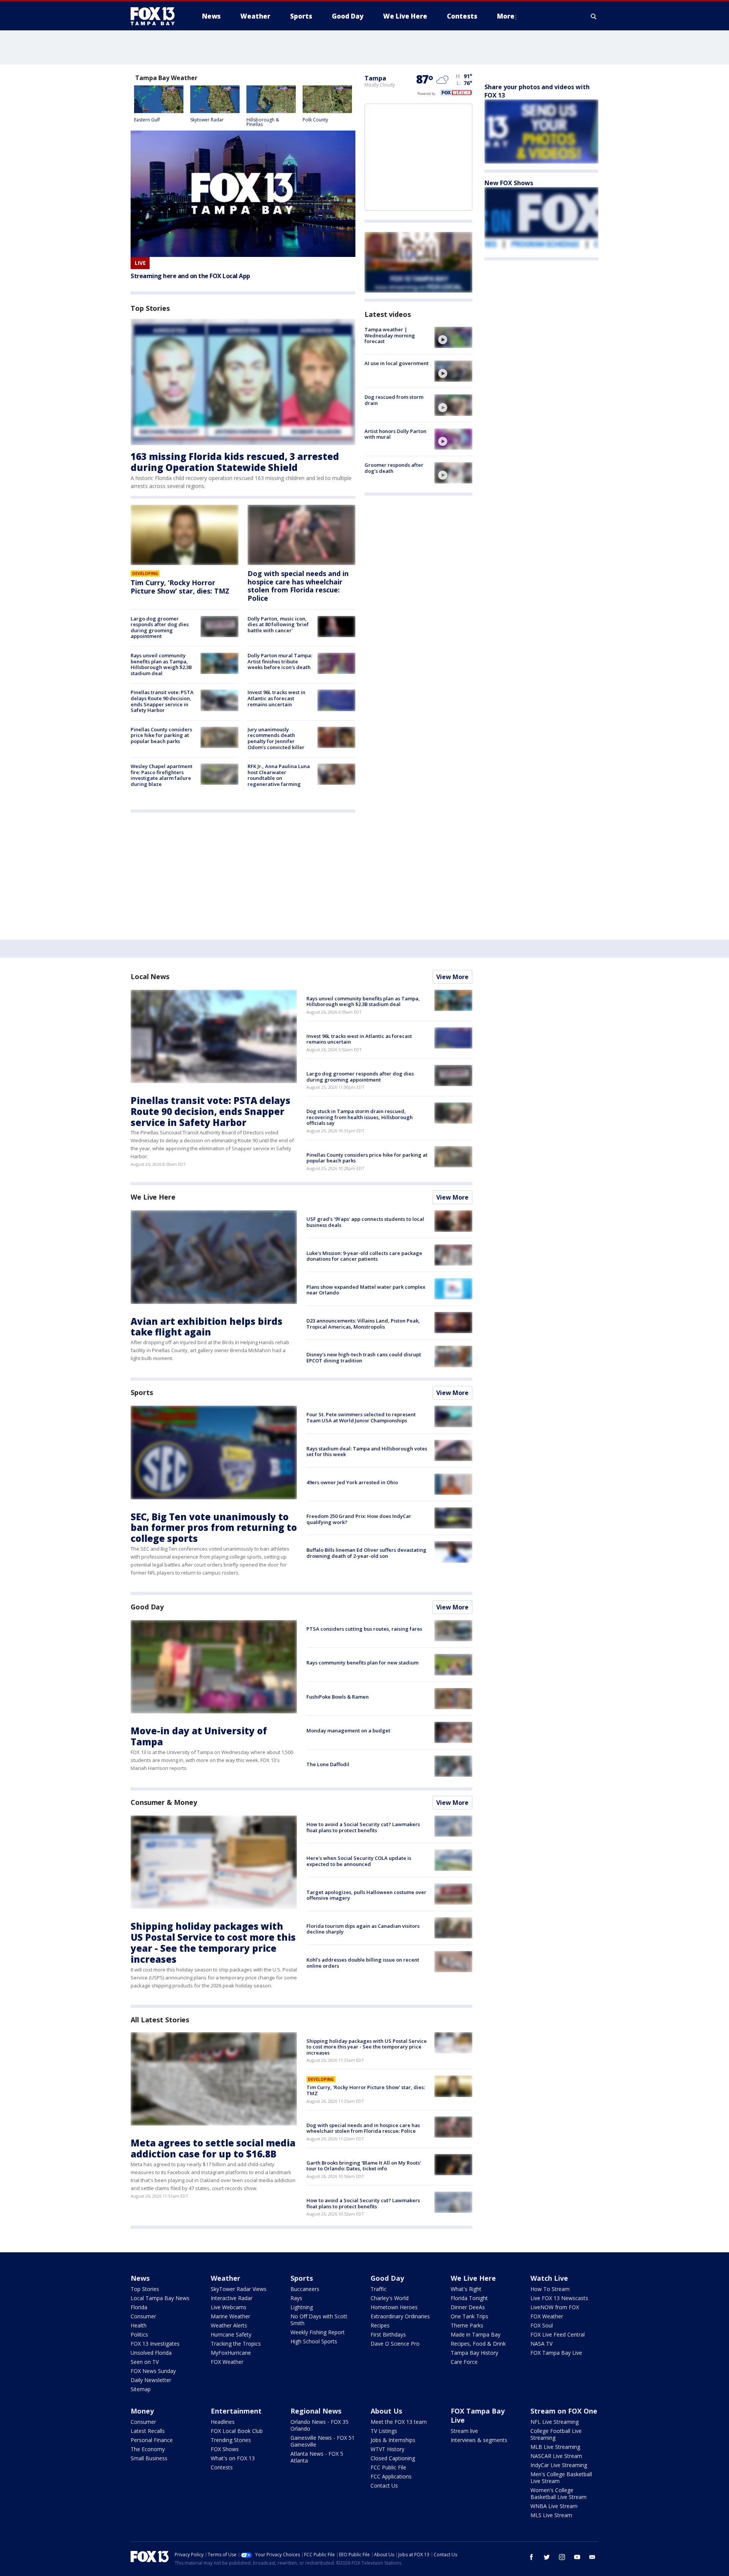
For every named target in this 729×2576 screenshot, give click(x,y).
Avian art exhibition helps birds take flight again (207, 1327)
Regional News (316, 2411)
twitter (547, 2557)
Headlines (223, 2422)
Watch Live (549, 2278)
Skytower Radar (207, 120)
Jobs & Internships (393, 2440)
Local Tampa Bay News (160, 2298)
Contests (222, 2467)
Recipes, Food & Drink (478, 2344)
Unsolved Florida (151, 2353)
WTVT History (387, 2449)
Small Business (149, 2458)
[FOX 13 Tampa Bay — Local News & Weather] (156, 16)
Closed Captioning (393, 2458)
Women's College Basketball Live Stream (559, 2493)
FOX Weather (227, 2362)
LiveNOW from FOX (555, 2307)
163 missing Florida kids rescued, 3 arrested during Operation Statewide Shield (235, 462)
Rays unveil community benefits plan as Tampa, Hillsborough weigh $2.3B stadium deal (161, 664)
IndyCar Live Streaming (559, 2465)
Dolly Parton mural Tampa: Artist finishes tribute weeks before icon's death (280, 661)
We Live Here (153, 1197)
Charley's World (390, 2298)
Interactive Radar (232, 2298)
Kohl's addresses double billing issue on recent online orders (363, 1963)
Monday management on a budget (348, 1730)
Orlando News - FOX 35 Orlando (320, 2425)
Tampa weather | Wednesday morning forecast (390, 335)
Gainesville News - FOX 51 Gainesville (323, 2441)
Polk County (315, 120)
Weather (226, 2278)
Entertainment (236, 2411)
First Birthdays (388, 2334)
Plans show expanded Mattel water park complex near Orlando (366, 1290)
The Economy (148, 2449)
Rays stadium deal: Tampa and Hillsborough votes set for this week (367, 1452)
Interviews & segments (479, 2440)
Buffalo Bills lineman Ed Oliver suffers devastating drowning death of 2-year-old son (366, 1553)
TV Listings (384, 2431)
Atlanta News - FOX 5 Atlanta (317, 2457)
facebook (532, 2557)
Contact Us (384, 2485)
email (592, 2557)
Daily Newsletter (151, 2380)
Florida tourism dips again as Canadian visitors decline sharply (363, 1929)
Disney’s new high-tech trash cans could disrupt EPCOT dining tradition (364, 1357)
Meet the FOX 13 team (399, 2422)
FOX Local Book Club (237, 2431)
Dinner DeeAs (468, 2307)
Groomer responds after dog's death (394, 468)
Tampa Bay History (474, 2353)
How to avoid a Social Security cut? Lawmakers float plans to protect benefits (363, 1827)
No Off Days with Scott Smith (319, 2320)
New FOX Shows (509, 183)
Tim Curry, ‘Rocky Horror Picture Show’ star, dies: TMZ (180, 587)
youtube (577, 2557)
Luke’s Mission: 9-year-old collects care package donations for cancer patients (364, 1256)
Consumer (143, 2316)
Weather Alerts (229, 2325)
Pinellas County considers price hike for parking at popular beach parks (161, 735)
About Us (386, 2411)
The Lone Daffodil (328, 1764)
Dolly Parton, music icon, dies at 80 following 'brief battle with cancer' (278, 624)
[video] (453, 337)
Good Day (147, 1607)
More (506, 16)
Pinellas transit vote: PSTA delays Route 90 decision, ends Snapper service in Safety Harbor (162, 701)
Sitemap (141, 2389)
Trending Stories (231, 2440)
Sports (142, 1392)
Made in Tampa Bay (476, 2334)
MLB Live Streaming (555, 2447)
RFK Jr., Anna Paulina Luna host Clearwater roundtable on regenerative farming (279, 775)
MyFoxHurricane (231, 2353)
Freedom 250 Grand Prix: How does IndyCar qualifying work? (359, 1519)
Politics (139, 2334)
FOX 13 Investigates (155, 2344)
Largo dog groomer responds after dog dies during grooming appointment (160, 627)
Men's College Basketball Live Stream (561, 2478)
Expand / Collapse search (594, 16)
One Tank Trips (469, 2316)
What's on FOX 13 (233, 2458)
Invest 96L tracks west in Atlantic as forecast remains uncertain (276, 698)
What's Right (466, 2289)
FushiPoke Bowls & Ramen (338, 1697)
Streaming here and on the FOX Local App (190, 276)
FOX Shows (225, 2449)
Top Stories (145, 2289)
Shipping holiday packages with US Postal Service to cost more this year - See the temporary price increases (213, 1942)
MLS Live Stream (551, 2515)
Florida (139, 2307)
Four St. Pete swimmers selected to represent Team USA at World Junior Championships (361, 1417)
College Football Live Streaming (556, 2434)
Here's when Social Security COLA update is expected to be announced (359, 1861)
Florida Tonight (469, 2298)
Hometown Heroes (394, 2307)
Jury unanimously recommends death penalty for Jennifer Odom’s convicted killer (276, 738)
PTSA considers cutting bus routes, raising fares (364, 1629)
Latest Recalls (148, 2431)
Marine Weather (230, 2316)
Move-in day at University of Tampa (199, 1736)
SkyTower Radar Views (239, 2289)
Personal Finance (152, 2440)
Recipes (380, 2325)
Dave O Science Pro (395, 2344)
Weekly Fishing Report (318, 2332)
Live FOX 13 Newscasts (559, 2298)
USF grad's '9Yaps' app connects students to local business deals (365, 1222)
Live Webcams (229, 2307)
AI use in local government (397, 363)
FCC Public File (388, 2467)
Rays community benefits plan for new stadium (362, 1663)
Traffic (379, 2289)
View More (452, 977)
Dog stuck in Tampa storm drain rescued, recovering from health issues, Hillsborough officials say (360, 1117)
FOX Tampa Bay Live (556, 2353)
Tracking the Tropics (236, 2344)
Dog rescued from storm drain (394, 400)
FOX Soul (542, 2325)
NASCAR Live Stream (556, 2456)
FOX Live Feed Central (558, 2334)
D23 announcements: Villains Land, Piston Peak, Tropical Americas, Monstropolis (363, 1324)
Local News (150, 976)
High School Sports (314, 2341)
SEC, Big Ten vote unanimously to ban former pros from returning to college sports (214, 1528)
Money (142, 2411)
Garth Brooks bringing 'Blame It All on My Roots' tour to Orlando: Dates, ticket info (364, 2166)
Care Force (464, 2362)
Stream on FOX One (564, 2411)
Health (139, 2325)
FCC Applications (391, 2476)
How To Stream (550, 2289)
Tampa (375, 78)
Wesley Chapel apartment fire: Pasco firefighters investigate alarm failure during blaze (162, 775)
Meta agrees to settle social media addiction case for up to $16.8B (213, 2148)
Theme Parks (467, 2325)
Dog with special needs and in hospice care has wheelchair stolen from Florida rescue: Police (298, 586)
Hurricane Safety (231, 2334)
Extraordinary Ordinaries (400, 2316)
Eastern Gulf (147, 120)
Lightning (302, 2307)
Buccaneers (305, 2289)
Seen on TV (145, 2362)
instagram (562, 2557)
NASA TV (541, 2344)
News (140, 2278)
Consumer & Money (164, 1802)
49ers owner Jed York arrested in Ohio (352, 1482)
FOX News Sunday (153, 2371)
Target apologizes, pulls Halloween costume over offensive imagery (366, 1895)
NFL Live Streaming (555, 2422)
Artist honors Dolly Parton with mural (395, 434)
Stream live (464, 2431)
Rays (296, 2298)
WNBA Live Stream (554, 2506)
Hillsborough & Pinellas (263, 122)
